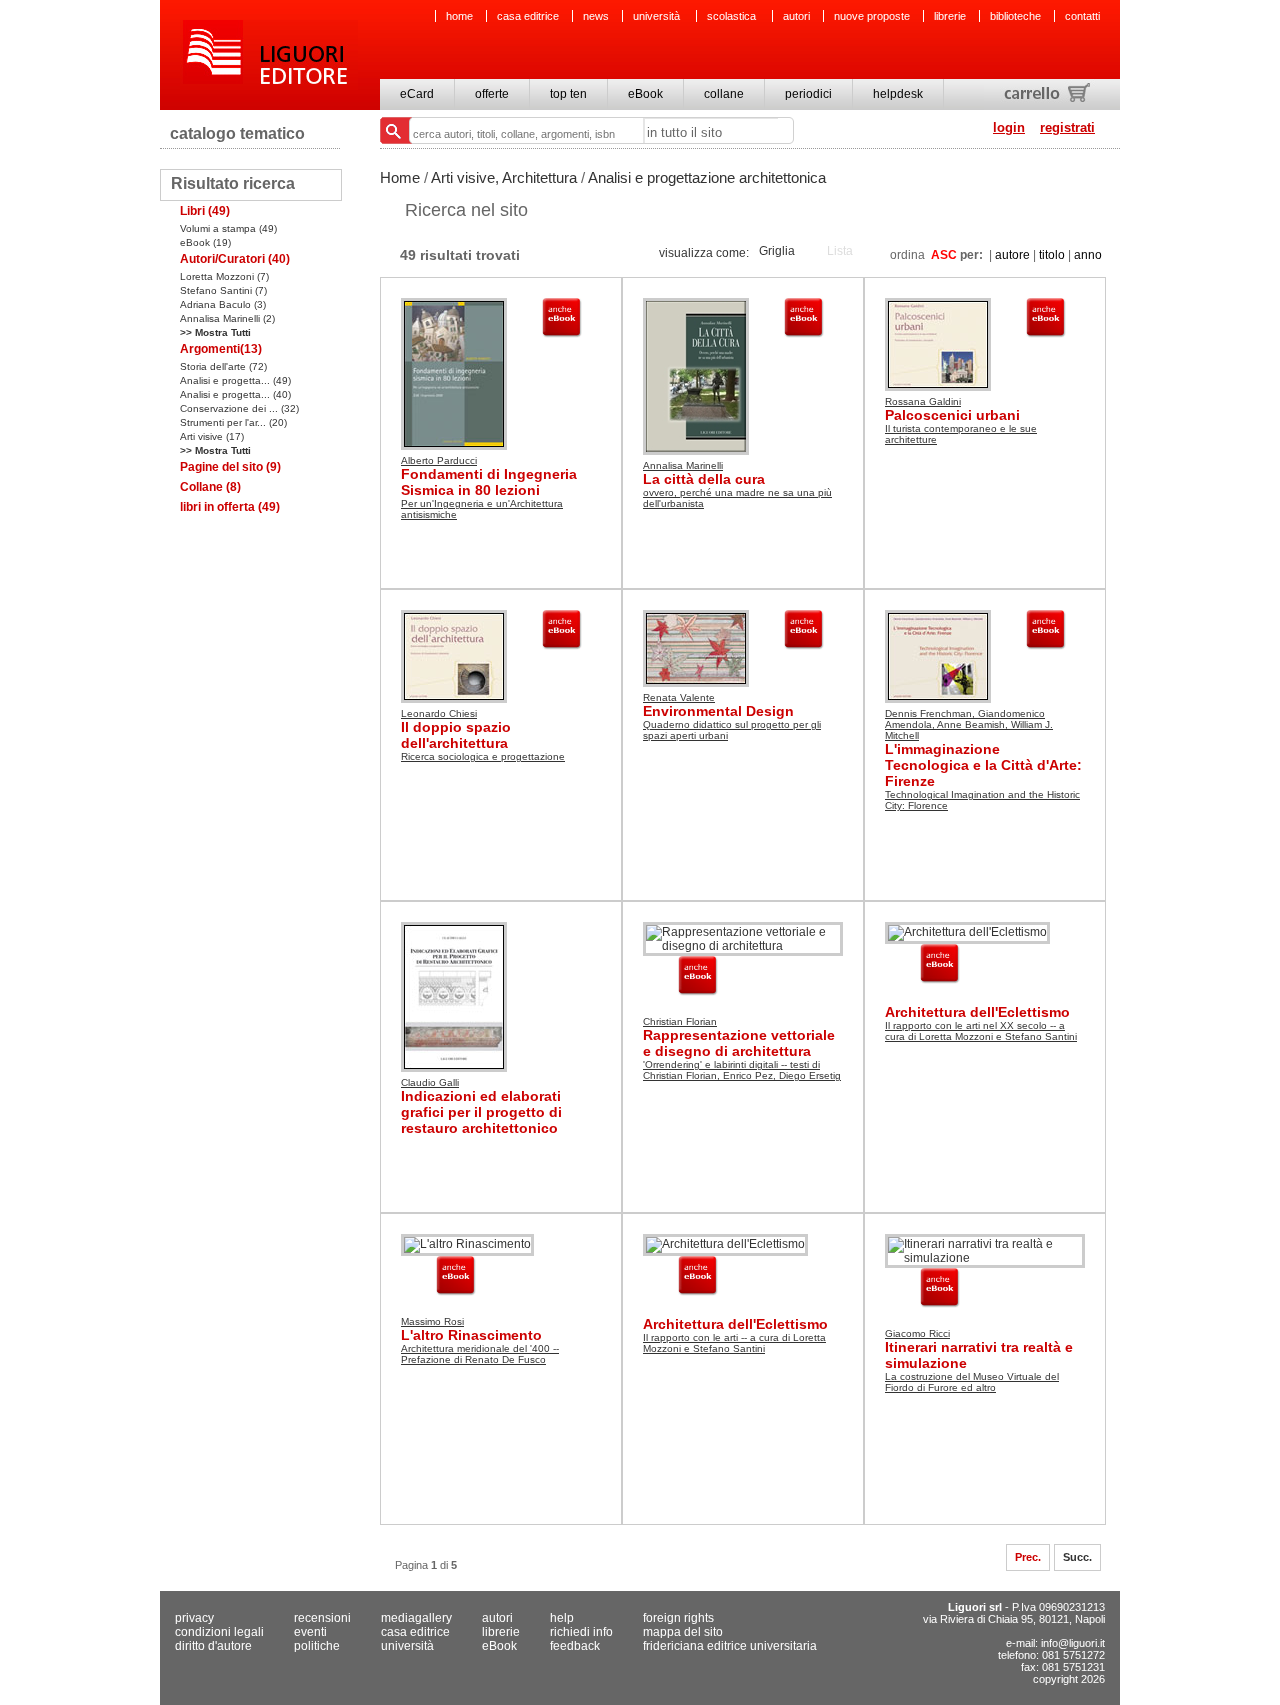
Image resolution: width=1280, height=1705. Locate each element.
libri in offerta (230, 507)
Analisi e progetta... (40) (235, 394)
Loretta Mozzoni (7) (224, 276)
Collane (210, 487)
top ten (568, 94)
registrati (1067, 127)
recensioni (322, 1618)
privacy (194, 1618)
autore (1012, 255)
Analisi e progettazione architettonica (707, 177)
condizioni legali (219, 1632)
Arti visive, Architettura (504, 177)
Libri (205, 211)
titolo (1052, 255)
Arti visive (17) (212, 436)
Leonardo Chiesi (439, 713)
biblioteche (1015, 16)
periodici (808, 94)
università (658, 16)
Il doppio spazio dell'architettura (456, 735)
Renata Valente (679, 697)
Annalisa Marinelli (683, 465)
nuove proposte (872, 16)
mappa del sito (683, 1632)
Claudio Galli (430, 1082)
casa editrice (528, 16)
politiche (317, 1646)
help (562, 1618)
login (1009, 127)
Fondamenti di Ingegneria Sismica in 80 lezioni (489, 482)
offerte (492, 94)
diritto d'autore (213, 1646)
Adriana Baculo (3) (223, 304)
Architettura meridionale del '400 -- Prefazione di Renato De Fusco (480, 1354)
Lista (840, 251)
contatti (1082, 16)
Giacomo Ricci (917, 1333)
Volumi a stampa (228, 228)
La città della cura (704, 479)
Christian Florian (680, 1021)
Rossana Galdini (923, 401)
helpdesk (898, 94)
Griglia (777, 251)
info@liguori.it (1073, 1643)
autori (796, 16)
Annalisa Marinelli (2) (227, 318)
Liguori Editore (269, 55)
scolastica (733, 16)
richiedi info (581, 1632)
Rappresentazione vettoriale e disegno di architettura (739, 1043)
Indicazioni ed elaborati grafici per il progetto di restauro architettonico (481, 1112)
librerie (950, 16)
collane (724, 94)
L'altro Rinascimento (471, 1335)
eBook (645, 94)
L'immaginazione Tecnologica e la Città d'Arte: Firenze (983, 765)
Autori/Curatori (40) (235, 259)
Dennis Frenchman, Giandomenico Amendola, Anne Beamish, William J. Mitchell (969, 724)
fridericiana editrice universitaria (730, 1646)
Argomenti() (221, 349)
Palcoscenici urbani (952, 415)
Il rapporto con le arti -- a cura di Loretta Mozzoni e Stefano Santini (734, 1343)
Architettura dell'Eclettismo (977, 1012)
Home (400, 177)
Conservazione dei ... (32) (239, 408)
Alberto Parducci (439, 460)
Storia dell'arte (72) (223, 366)
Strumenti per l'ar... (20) (233, 422)
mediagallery (416, 1618)
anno (1088, 255)
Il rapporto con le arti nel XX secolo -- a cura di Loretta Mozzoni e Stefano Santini (981, 1031)
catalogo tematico (237, 133)
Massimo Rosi (432, 1321)
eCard (417, 94)
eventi (310, 1632)
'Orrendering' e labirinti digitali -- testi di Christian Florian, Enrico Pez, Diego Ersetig (742, 1070)
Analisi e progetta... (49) (235, 380)
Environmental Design (718, 711)
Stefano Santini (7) (223, 290)
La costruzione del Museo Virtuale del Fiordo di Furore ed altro (972, 1382)
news (596, 16)
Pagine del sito (230, 467)
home (459, 16)
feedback (575, 1646)
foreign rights (678, 1618)
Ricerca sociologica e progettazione (483, 756)
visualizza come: (704, 253)
